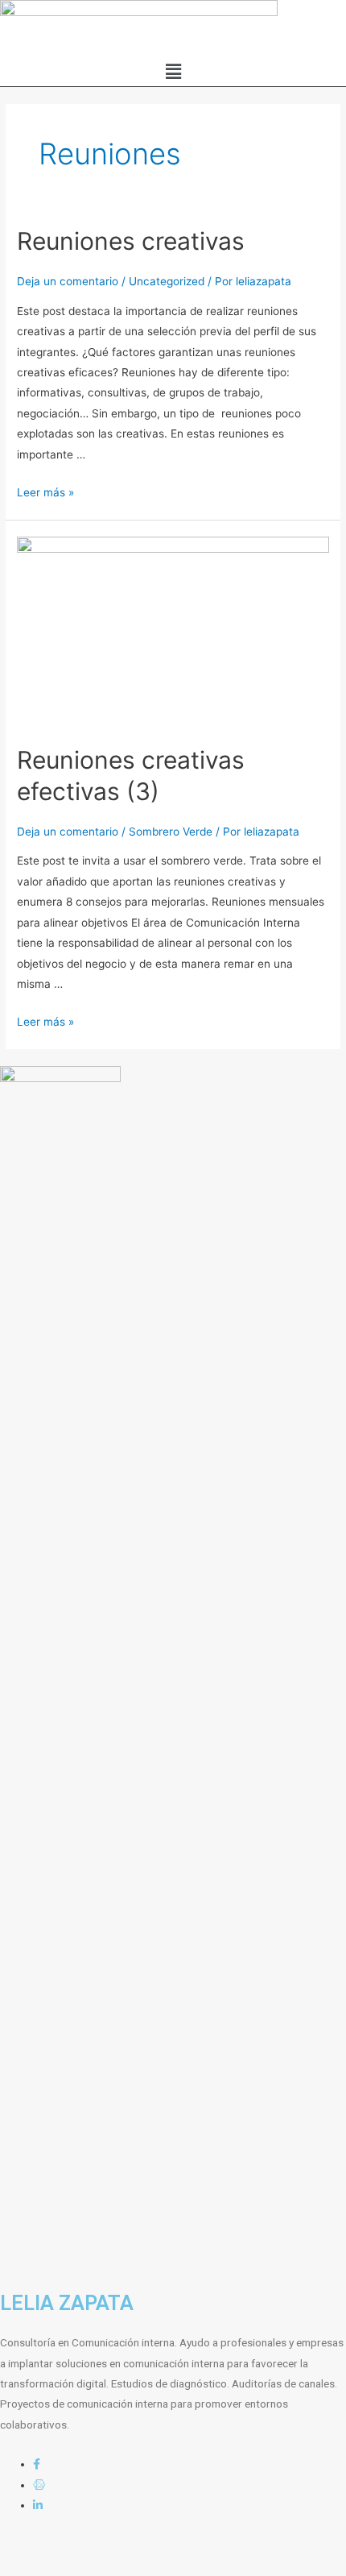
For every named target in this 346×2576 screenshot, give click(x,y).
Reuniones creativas (131, 241)
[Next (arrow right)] (100, 2568)
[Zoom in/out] (235, 2546)
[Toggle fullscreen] (167, 2546)
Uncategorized (167, 281)
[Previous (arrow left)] (32, 2568)
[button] (173, 71)
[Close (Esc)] (32, 2546)
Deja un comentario (68, 281)
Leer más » (45, 492)
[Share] (100, 2546)
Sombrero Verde (171, 832)
